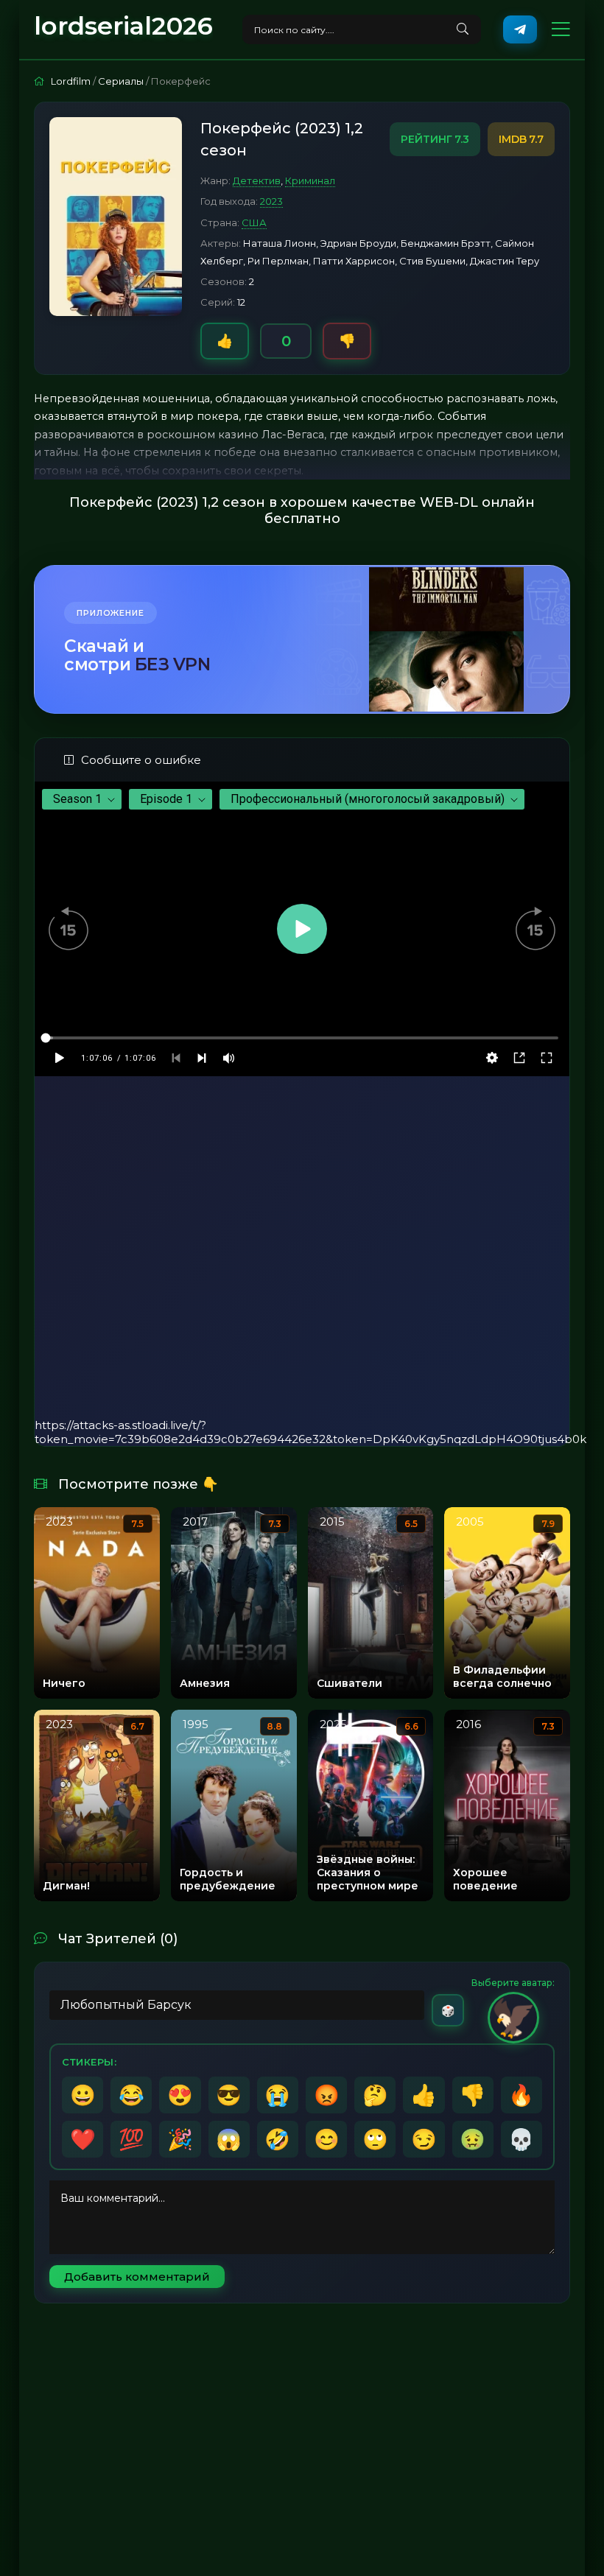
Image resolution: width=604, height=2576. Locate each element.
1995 (196, 1724)
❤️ (83, 2139)
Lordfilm (71, 81)
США (254, 222)
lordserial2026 (123, 26)
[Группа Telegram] (520, 29)
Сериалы (121, 81)
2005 (470, 1522)
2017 (195, 1522)
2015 (332, 1522)
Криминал (310, 180)
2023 (271, 201)
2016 (468, 1724)
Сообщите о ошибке (141, 760)
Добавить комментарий (137, 2277)
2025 (333, 1724)
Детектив (257, 180)
